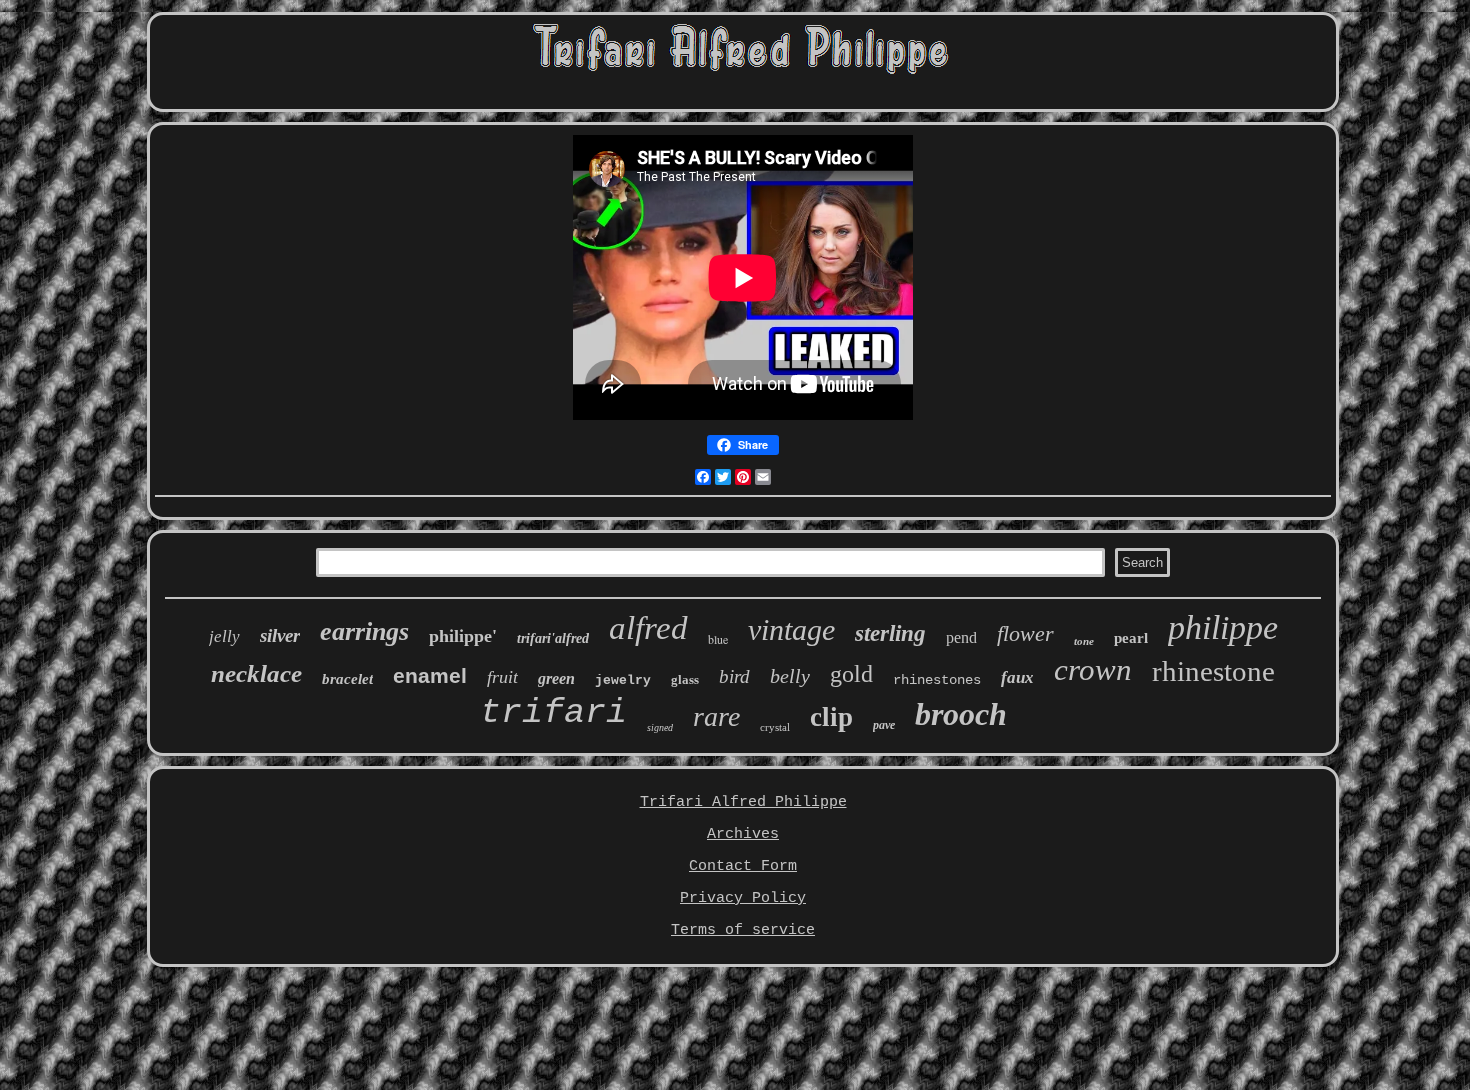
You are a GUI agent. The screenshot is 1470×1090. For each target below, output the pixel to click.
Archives (743, 834)
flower (1025, 633)
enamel (430, 675)
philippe (1223, 627)
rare (716, 716)
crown (1093, 669)
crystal (775, 727)
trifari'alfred (553, 638)
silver (280, 635)
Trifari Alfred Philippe (743, 802)
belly (790, 676)
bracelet (347, 679)
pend (961, 637)
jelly (224, 636)
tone (1084, 641)
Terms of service (743, 930)
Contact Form (743, 866)
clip (831, 717)
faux (1017, 677)
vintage (791, 629)
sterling (890, 633)
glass (685, 679)
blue (718, 639)
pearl (1131, 638)
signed (660, 727)
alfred (648, 628)
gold (851, 674)
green (556, 678)
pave (884, 725)
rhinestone (1213, 671)
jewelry (623, 680)
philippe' (463, 636)
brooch (961, 714)
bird (734, 676)
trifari (553, 713)
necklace (256, 673)
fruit (502, 677)
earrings (364, 631)
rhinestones (937, 680)
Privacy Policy (743, 898)
